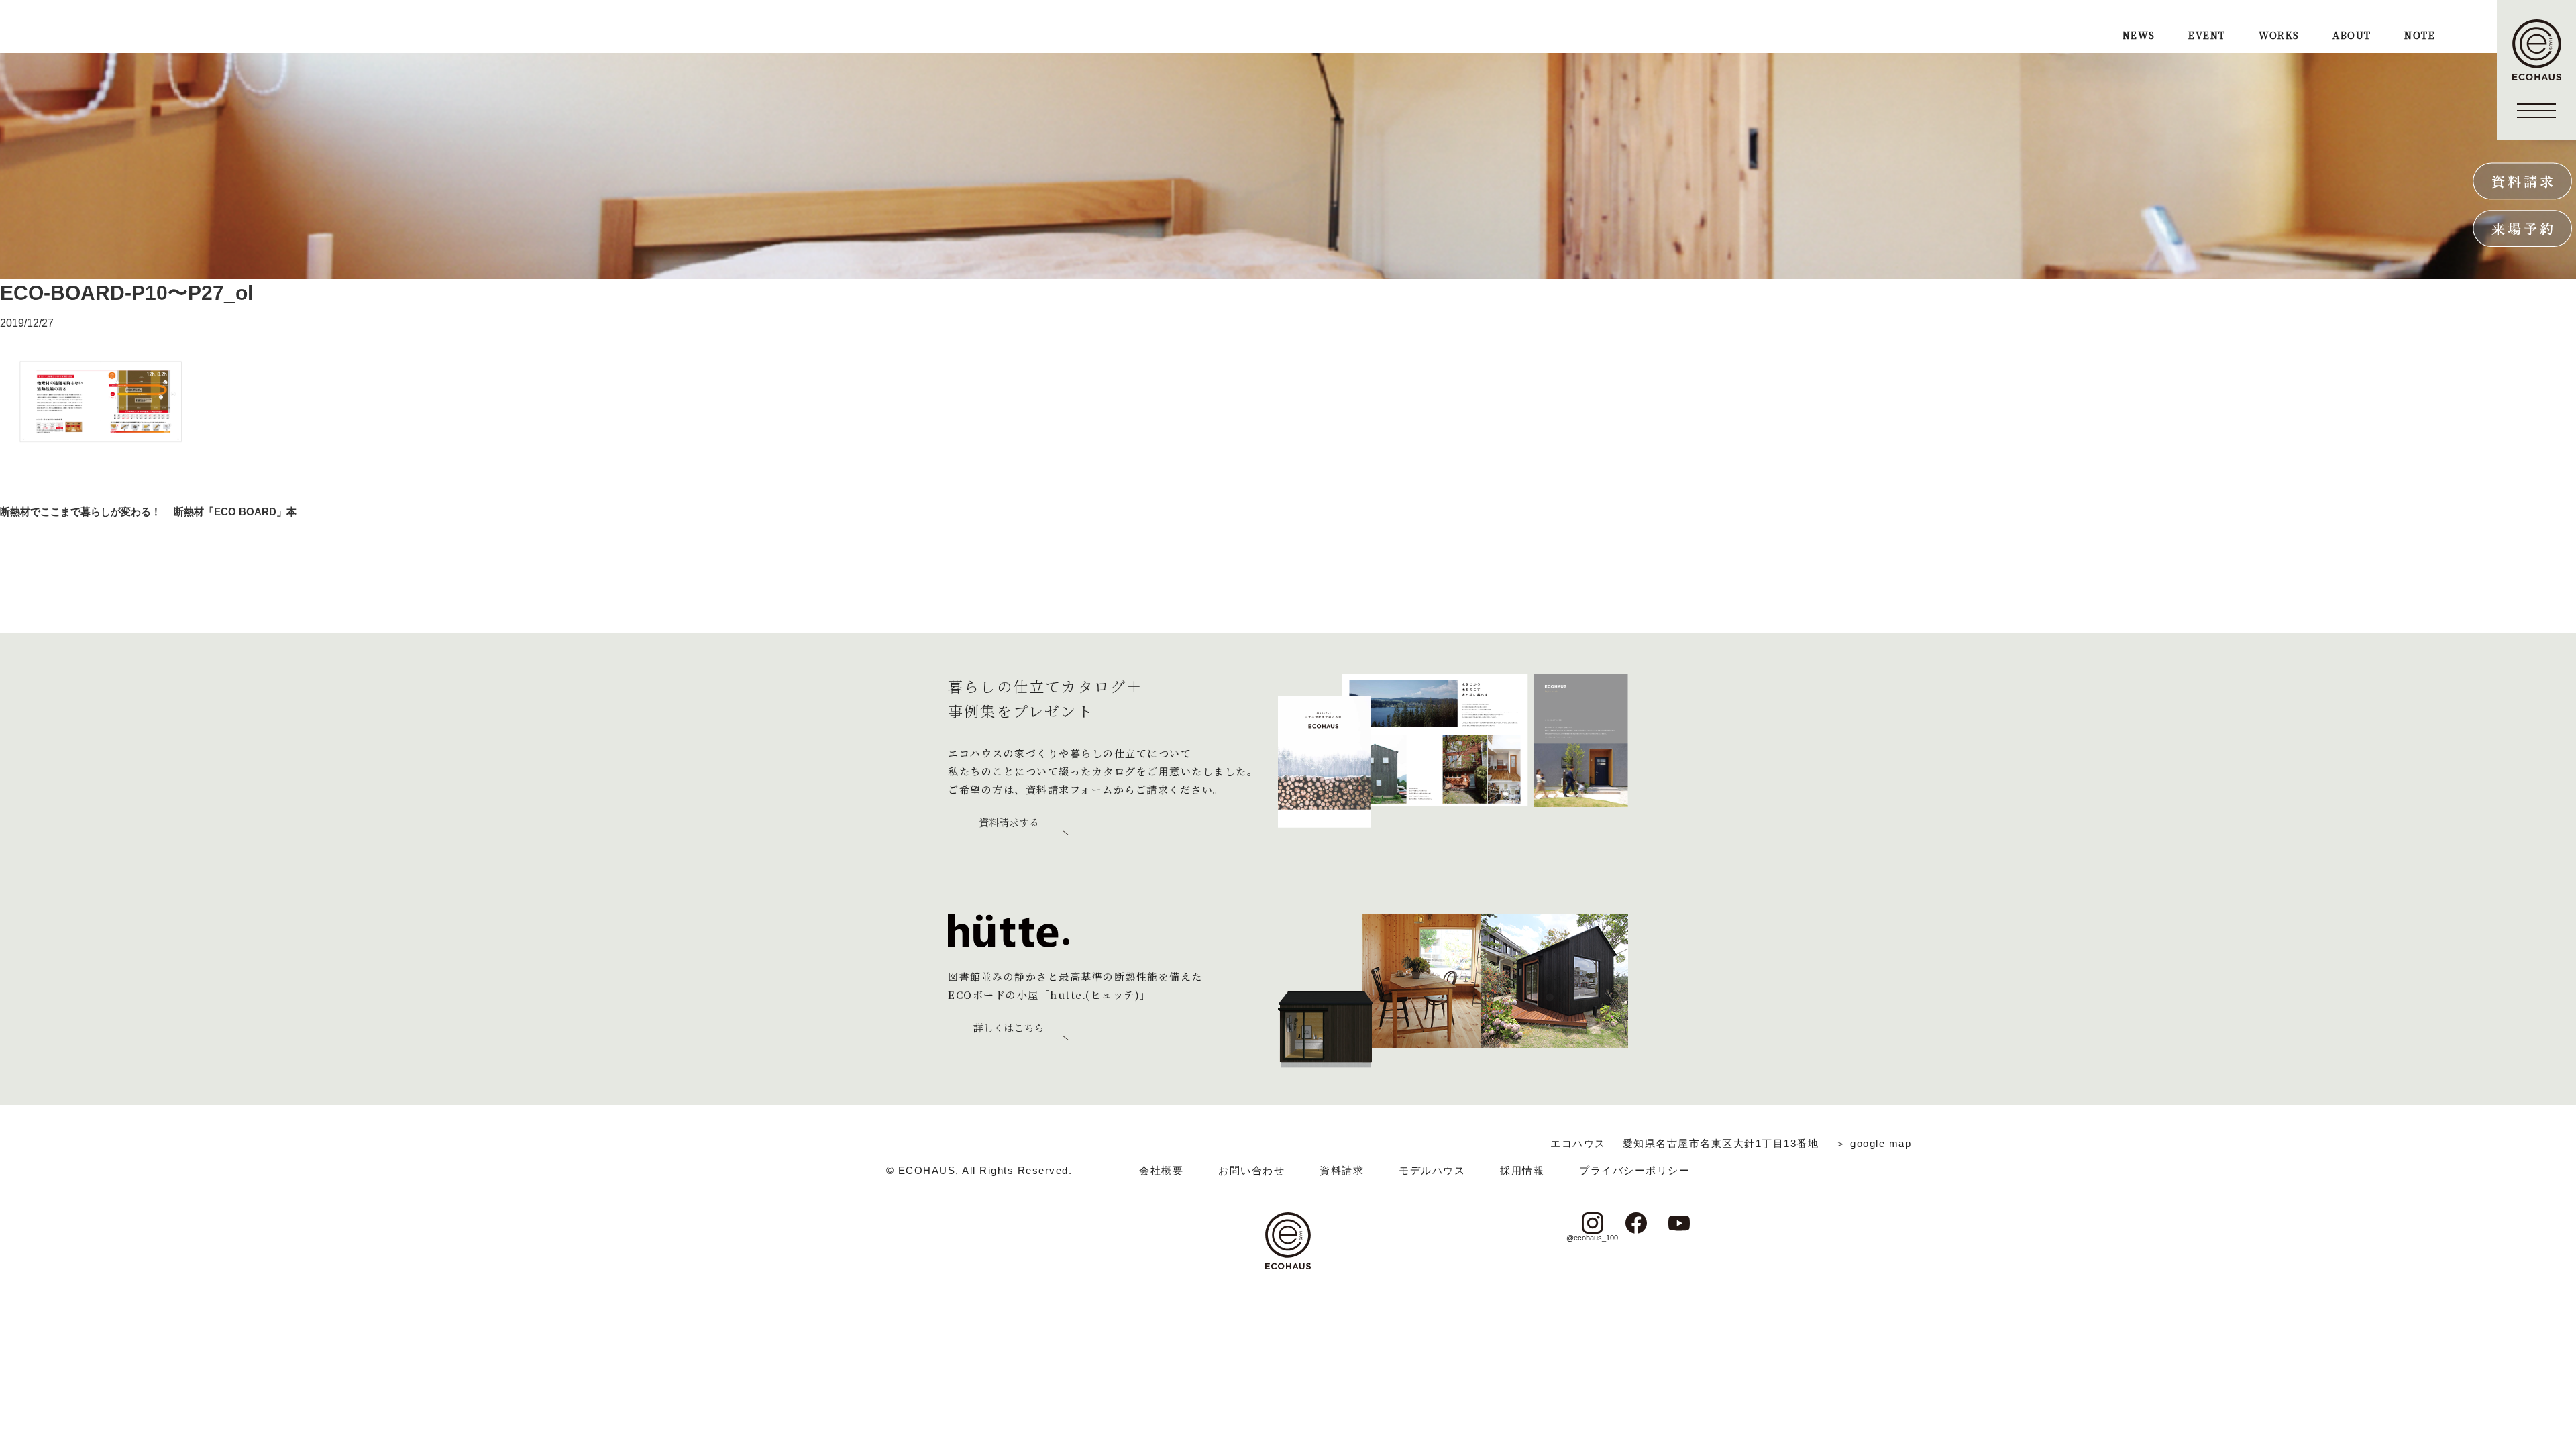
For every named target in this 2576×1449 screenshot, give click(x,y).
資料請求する (1009, 823)
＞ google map (1873, 1143)
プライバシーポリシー (1634, 1170)
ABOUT (2352, 36)
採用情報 (1522, 1170)
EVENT (2207, 36)
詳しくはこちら (1009, 1028)
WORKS (2279, 36)
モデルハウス (1432, 1170)
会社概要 (1161, 1170)
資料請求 (1342, 1170)
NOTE (2420, 36)
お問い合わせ (1251, 1170)
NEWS (2139, 36)
